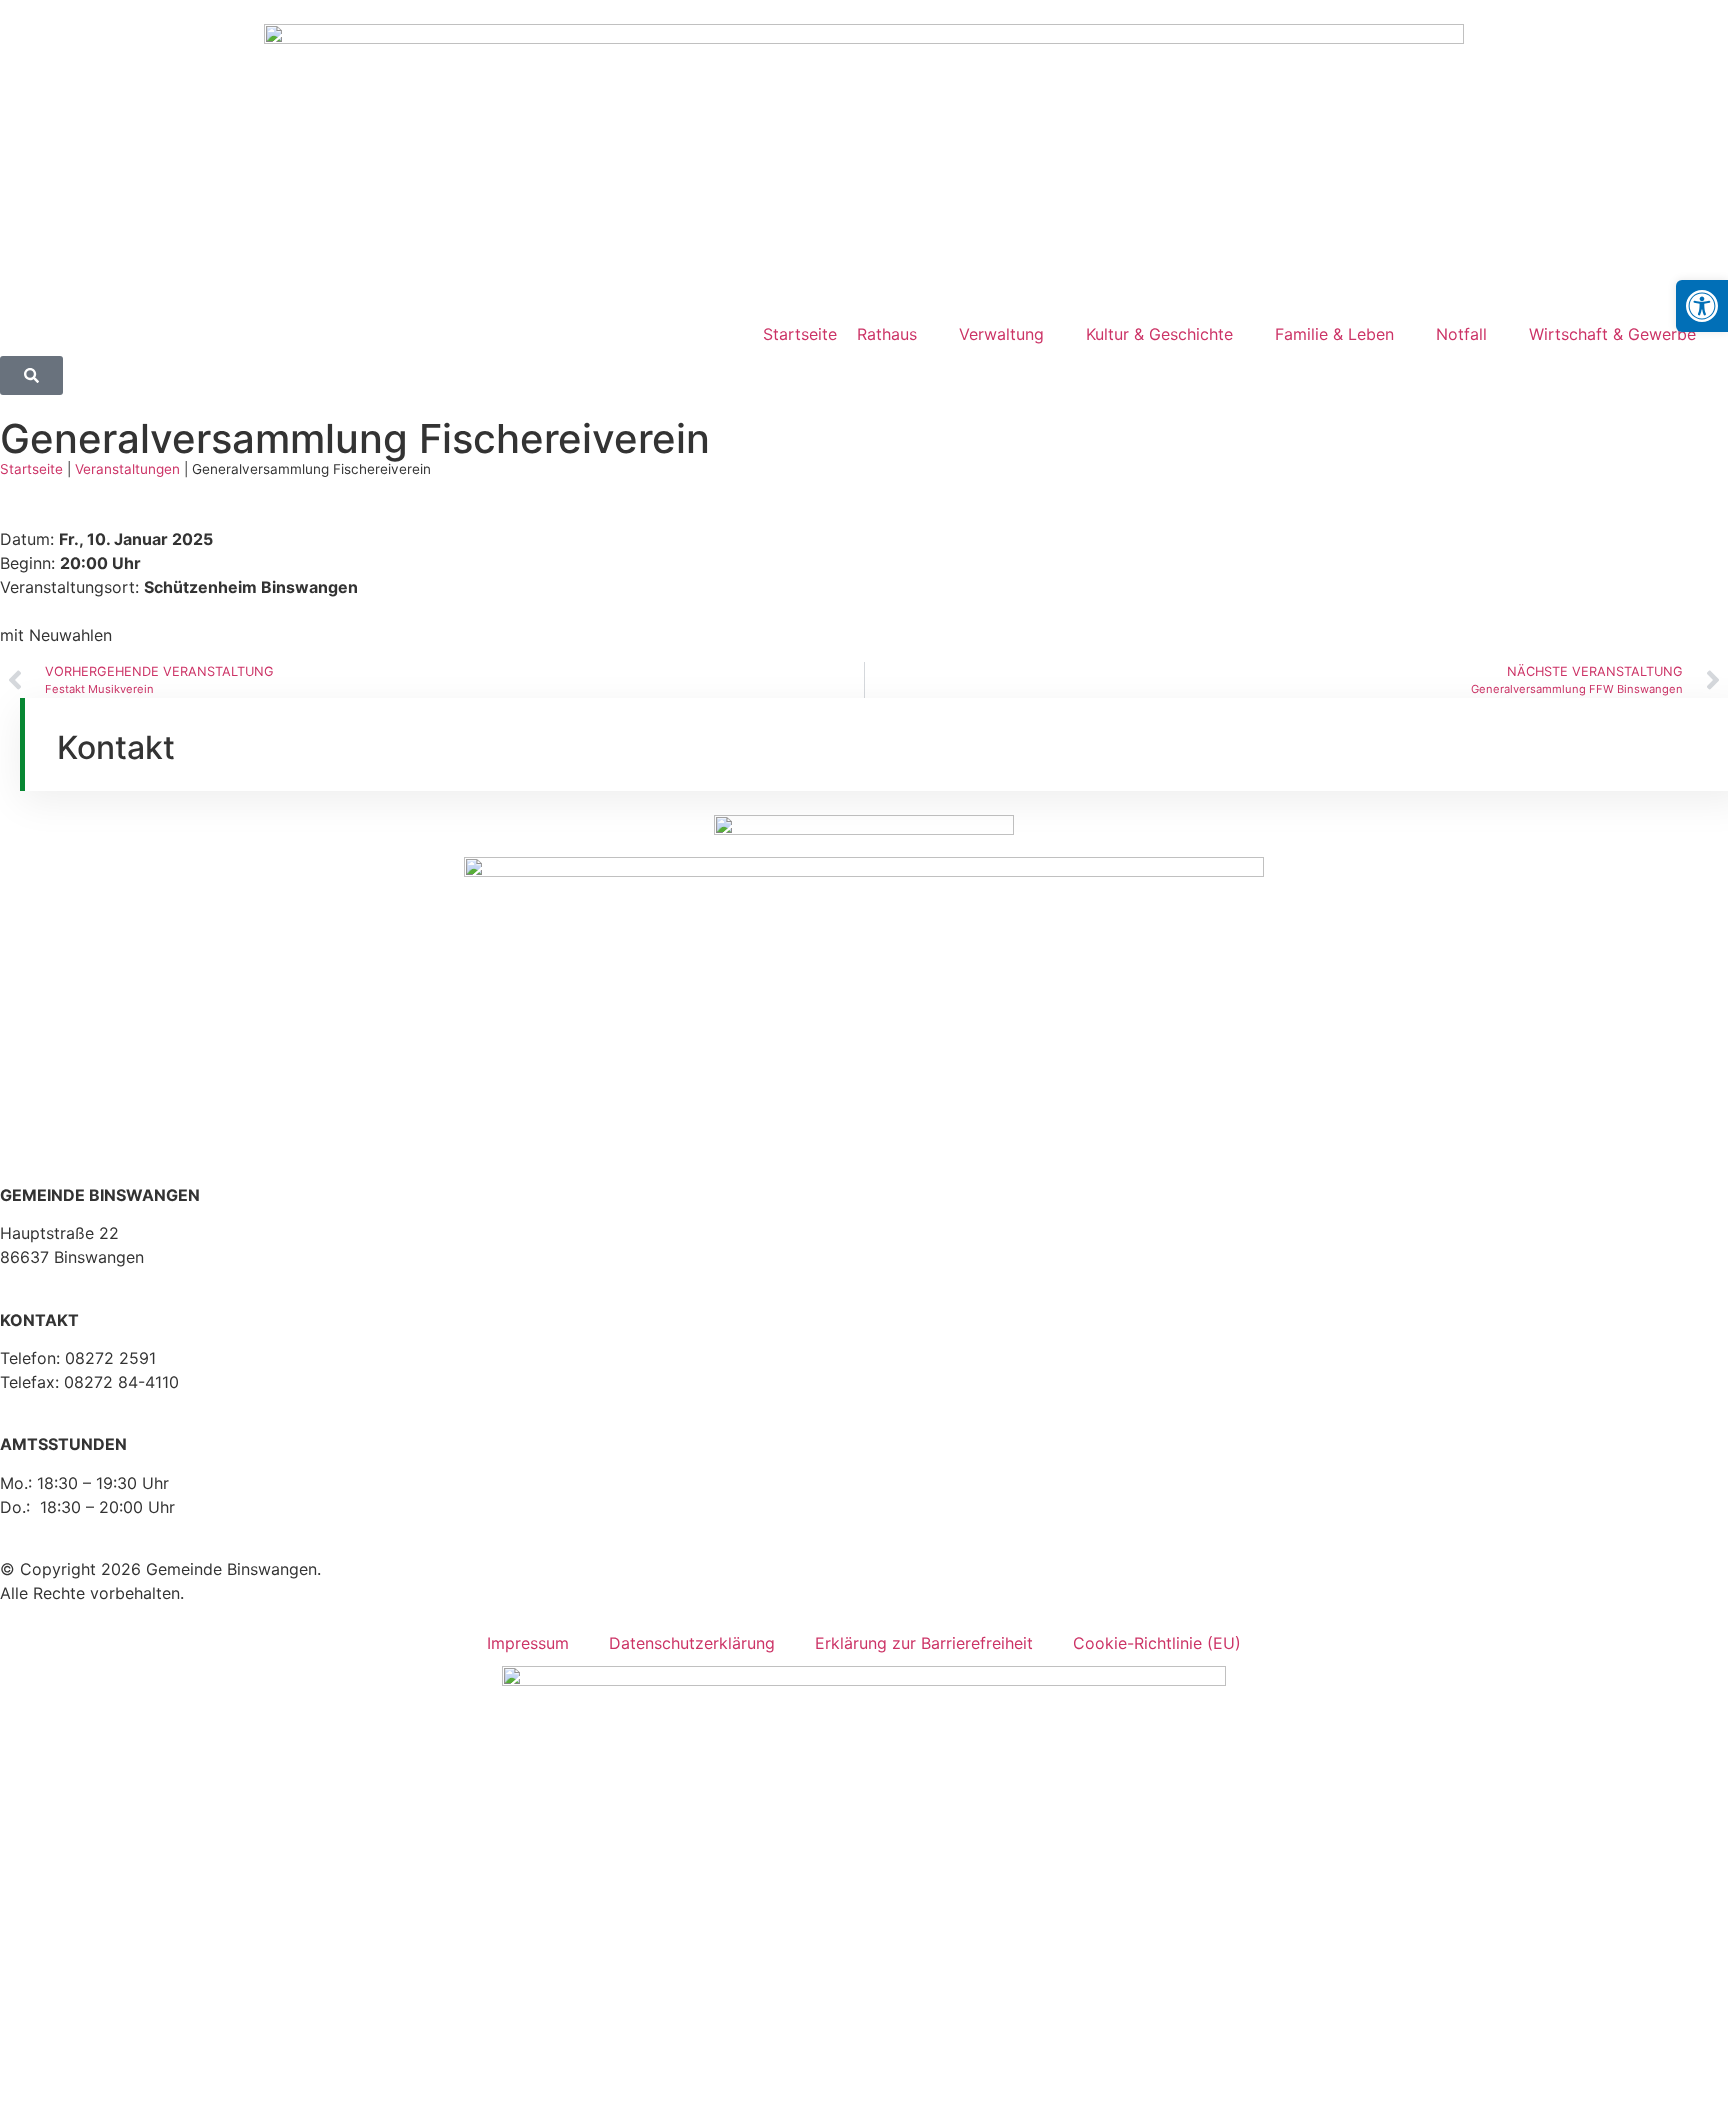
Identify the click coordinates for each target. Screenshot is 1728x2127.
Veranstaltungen (127, 469)
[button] (1702, 306)
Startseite (31, 469)
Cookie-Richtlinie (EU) (1157, 1643)
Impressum (528, 1643)
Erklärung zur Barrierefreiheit (924, 1643)
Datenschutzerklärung (692, 1643)
